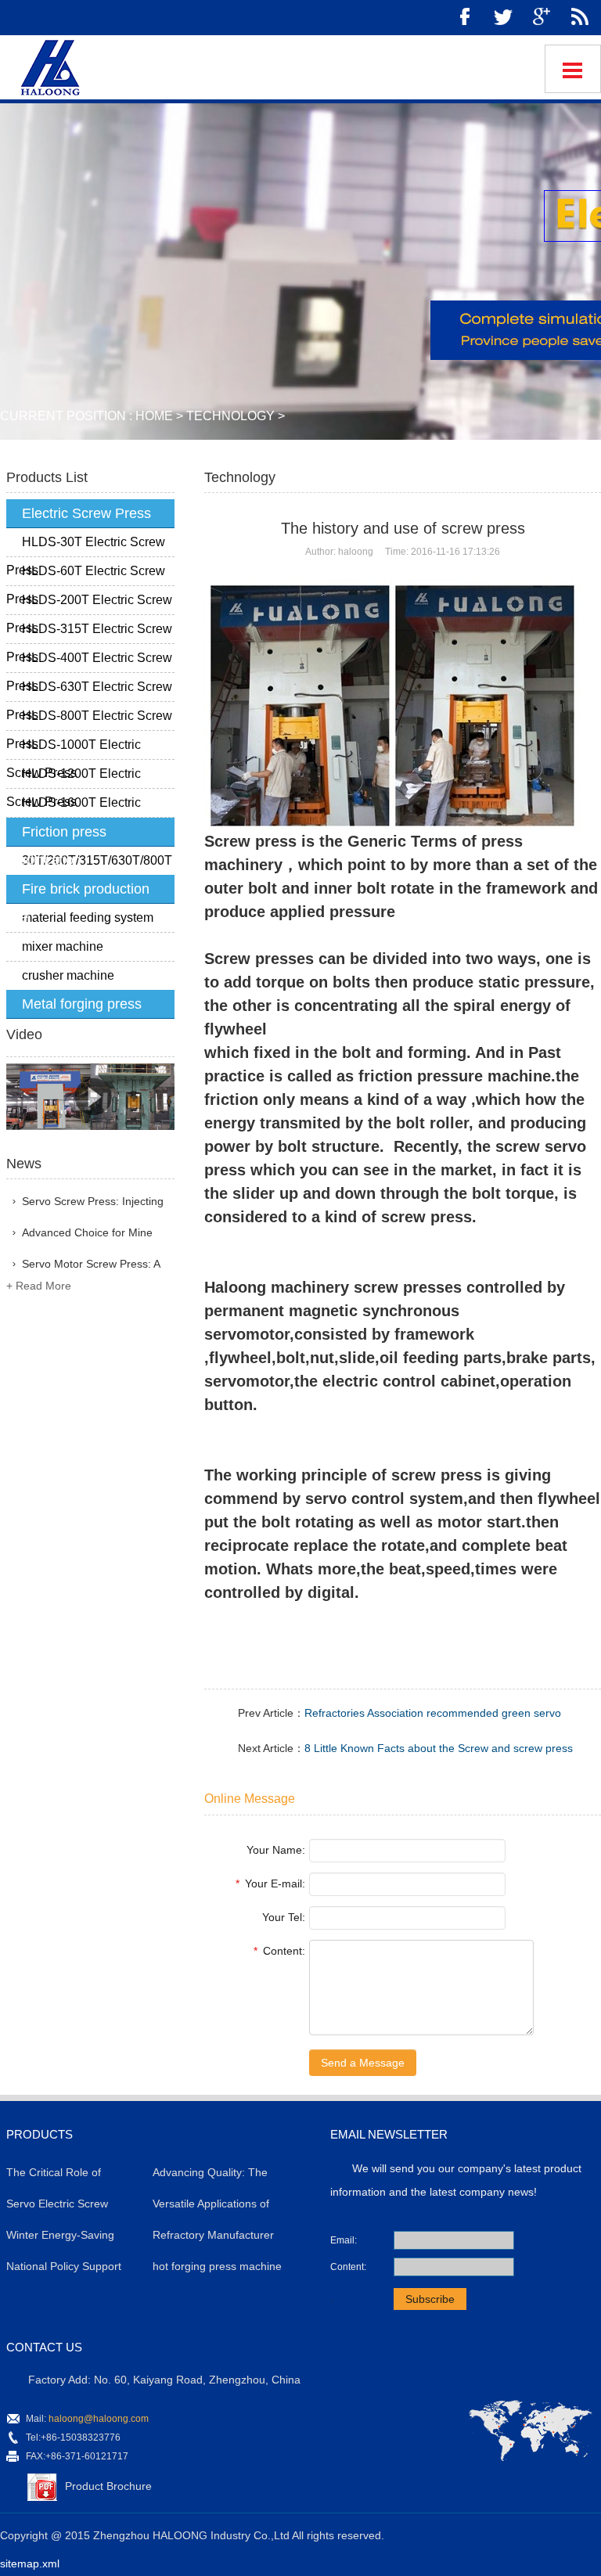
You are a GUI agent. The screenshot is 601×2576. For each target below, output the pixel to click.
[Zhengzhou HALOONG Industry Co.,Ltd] (48, 65)
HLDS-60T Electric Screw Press (86, 575)
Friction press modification (56, 835)
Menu (573, 69)
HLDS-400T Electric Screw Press (89, 662)
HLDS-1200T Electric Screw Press (74, 778)
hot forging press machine (217, 2266)
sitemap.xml (30, 2563)
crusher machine (68, 975)
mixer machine (63, 946)
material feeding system (88, 917)
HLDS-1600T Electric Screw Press (74, 807)
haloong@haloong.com (99, 2419)
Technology (230, 416)
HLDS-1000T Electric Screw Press (74, 749)
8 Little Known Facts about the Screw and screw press (439, 1748)
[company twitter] (503, 18)
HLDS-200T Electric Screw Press (89, 604)
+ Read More (39, 1286)
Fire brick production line (78, 892)
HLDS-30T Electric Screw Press (86, 546)
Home (154, 416)
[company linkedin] (580, 18)
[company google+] (542, 18)
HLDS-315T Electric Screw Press (89, 633)
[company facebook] (465, 18)
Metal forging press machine (74, 1007)
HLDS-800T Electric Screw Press (89, 720)
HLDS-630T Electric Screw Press (89, 691)
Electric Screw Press (86, 513)
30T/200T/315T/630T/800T (97, 860)
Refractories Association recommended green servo (433, 1713)
